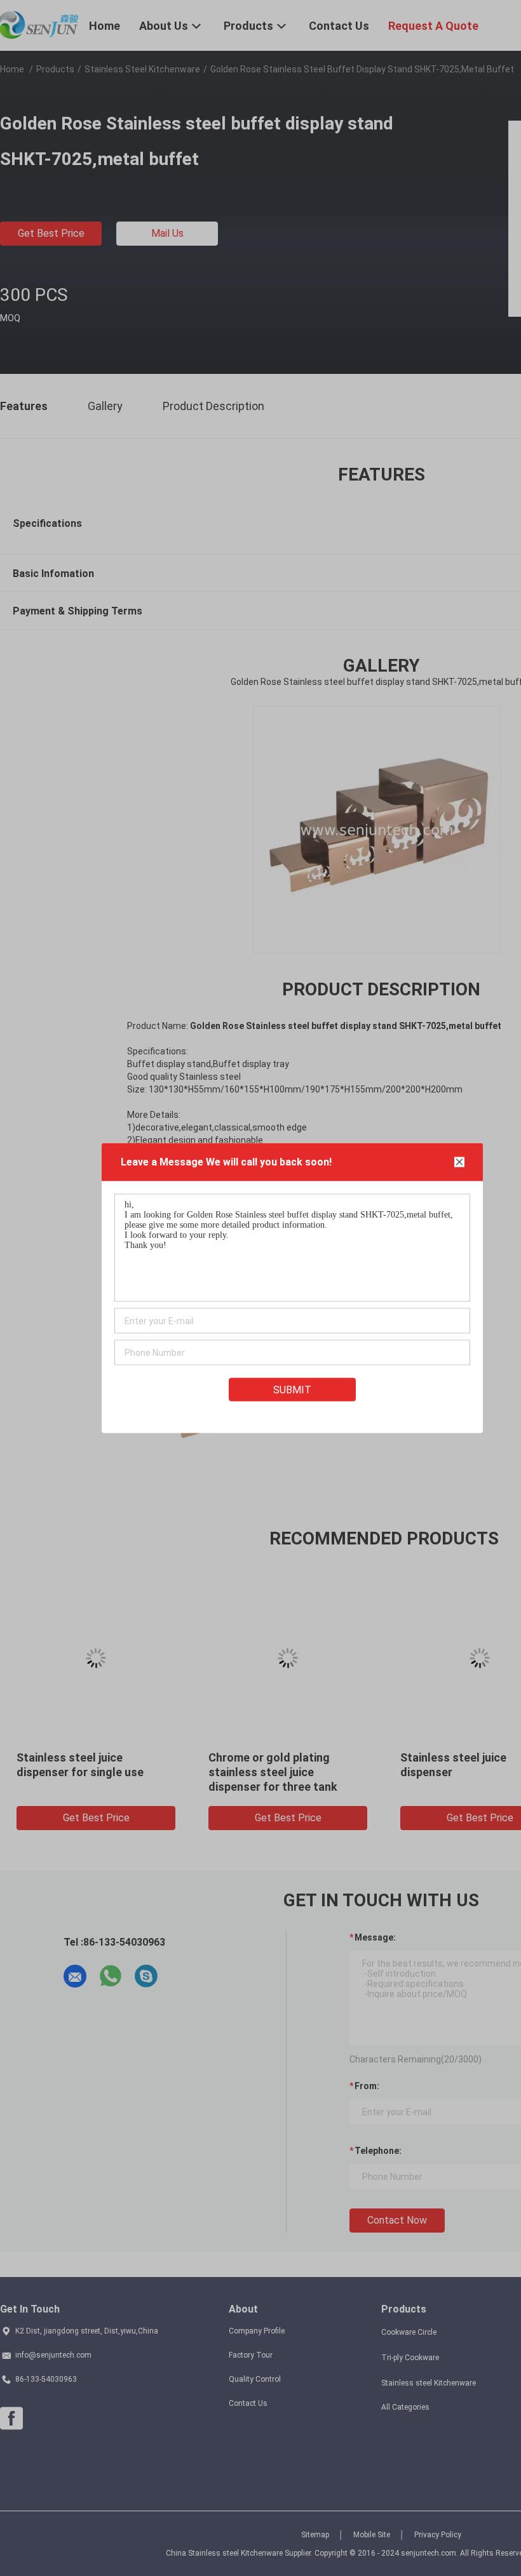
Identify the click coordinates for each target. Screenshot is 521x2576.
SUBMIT (292, 1390)
